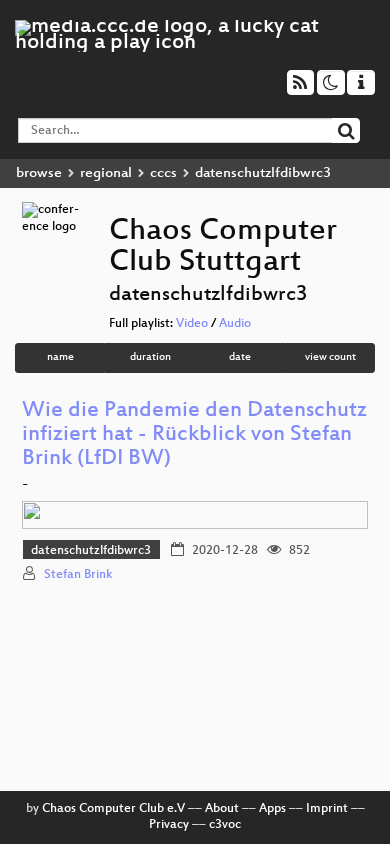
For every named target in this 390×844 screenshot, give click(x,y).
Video (192, 324)
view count (330, 357)
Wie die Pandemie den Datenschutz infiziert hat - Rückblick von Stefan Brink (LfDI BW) (194, 435)
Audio (235, 324)
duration (150, 357)
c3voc (225, 825)
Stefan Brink (78, 575)
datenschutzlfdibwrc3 (91, 551)
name (60, 357)
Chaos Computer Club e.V (113, 809)
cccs (163, 173)
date (240, 357)
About (222, 809)
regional (106, 173)
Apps (272, 809)
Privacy (169, 825)
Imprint (327, 809)
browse (39, 173)
